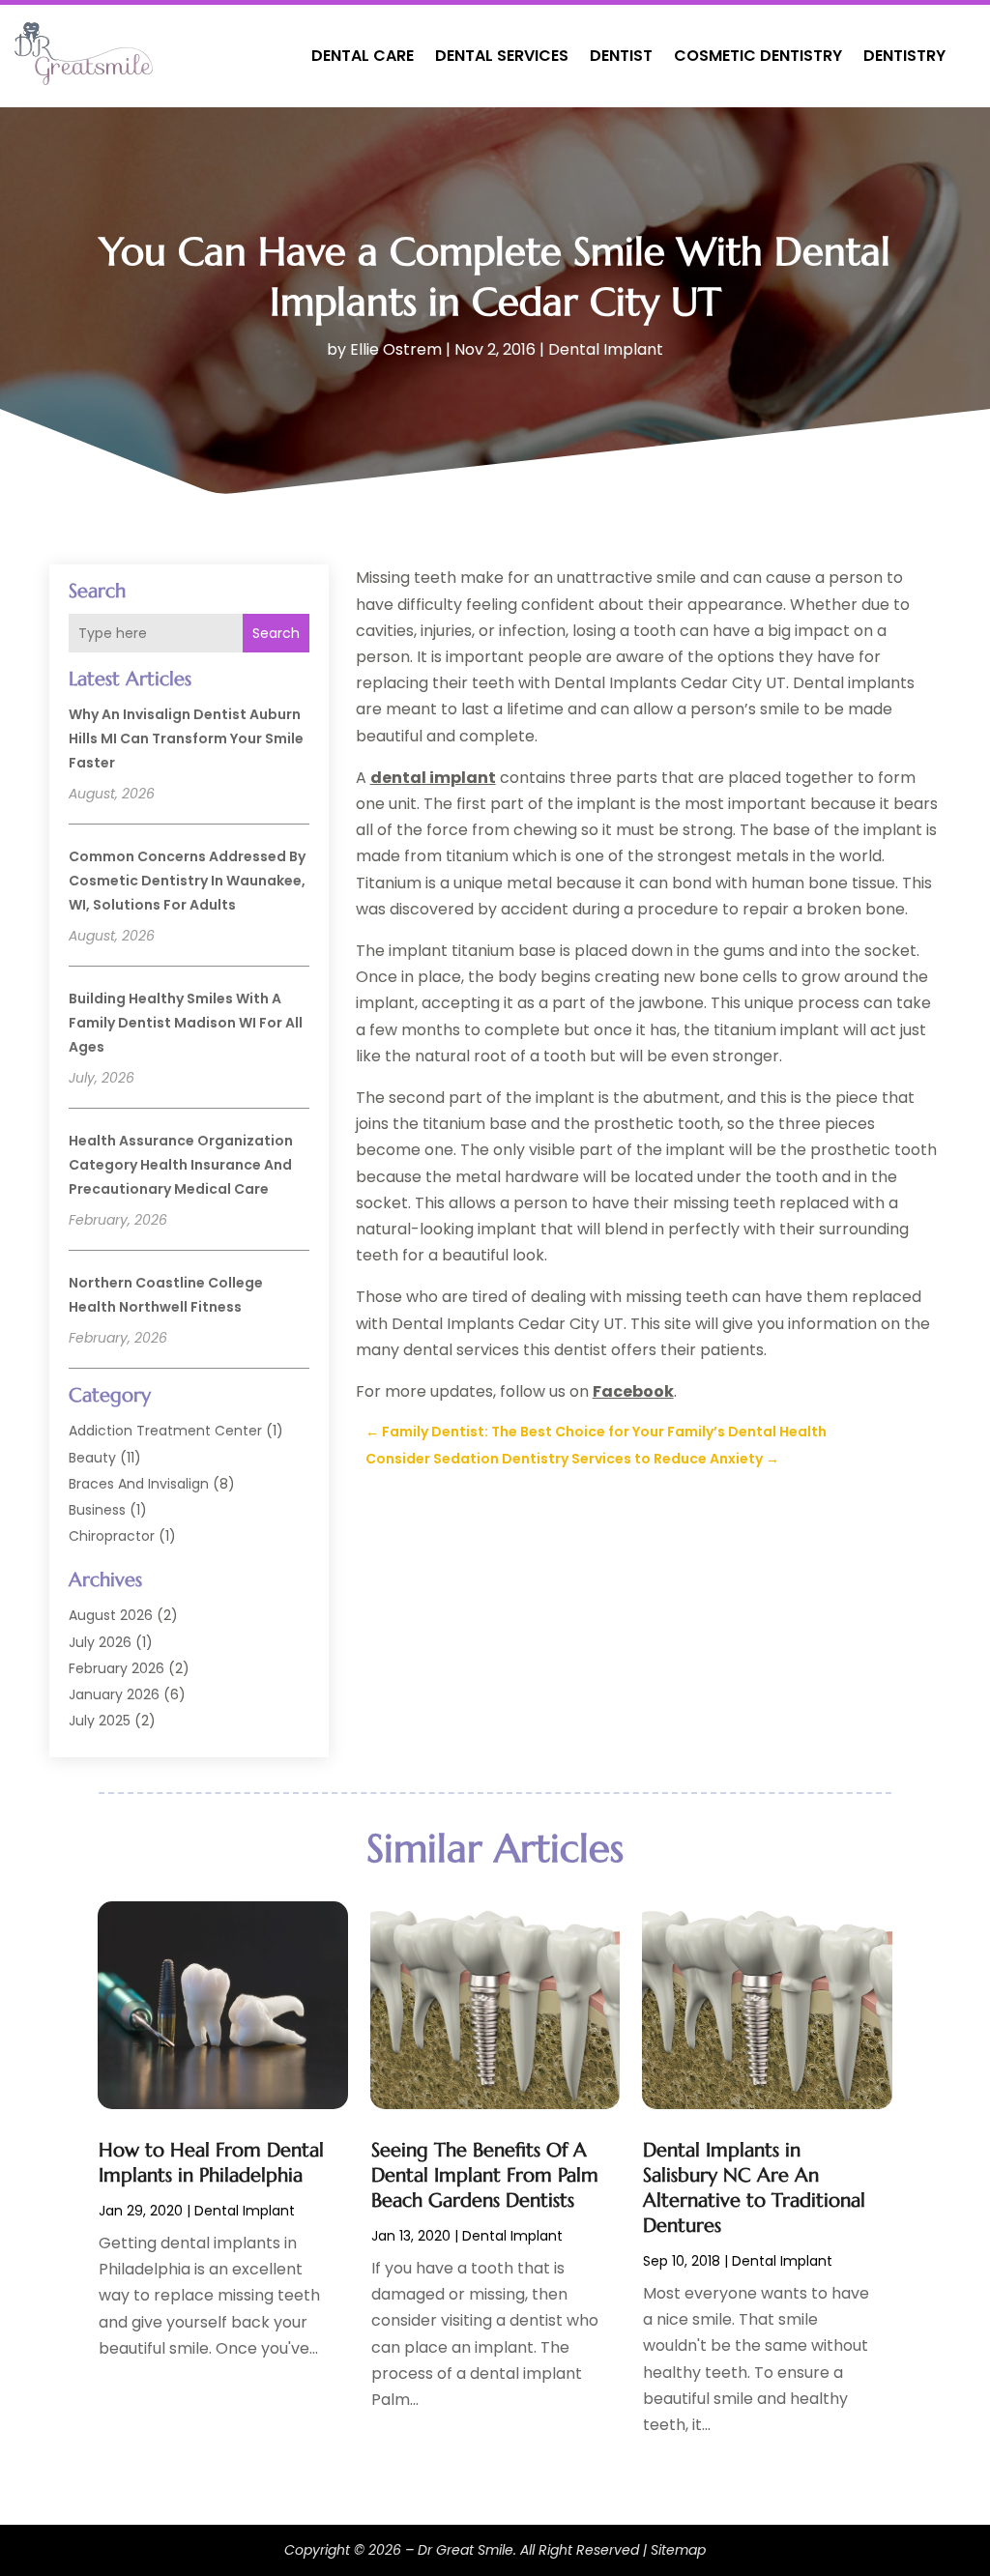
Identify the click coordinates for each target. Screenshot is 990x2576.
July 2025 (100, 1721)
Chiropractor (112, 1536)
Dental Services (502, 56)
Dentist (621, 56)
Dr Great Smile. (467, 2550)
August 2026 (111, 1615)
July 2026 (100, 1642)
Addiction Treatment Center (165, 1431)
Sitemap (678, 2550)
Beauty (92, 1458)
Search (276, 633)
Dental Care (363, 56)
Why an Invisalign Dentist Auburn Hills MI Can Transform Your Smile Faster (186, 738)
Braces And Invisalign (139, 1484)
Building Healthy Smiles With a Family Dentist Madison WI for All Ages (186, 1023)
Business (97, 1510)
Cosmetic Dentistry (758, 56)
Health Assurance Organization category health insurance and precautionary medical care (181, 1165)
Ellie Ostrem (396, 349)
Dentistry (904, 56)
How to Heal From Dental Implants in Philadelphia (211, 2163)
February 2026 (116, 1668)
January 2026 (114, 1694)
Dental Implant (606, 349)
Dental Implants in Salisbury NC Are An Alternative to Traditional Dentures (754, 2188)
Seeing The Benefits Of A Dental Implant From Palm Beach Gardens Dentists (485, 2175)
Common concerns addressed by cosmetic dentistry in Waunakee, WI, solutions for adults (187, 881)
